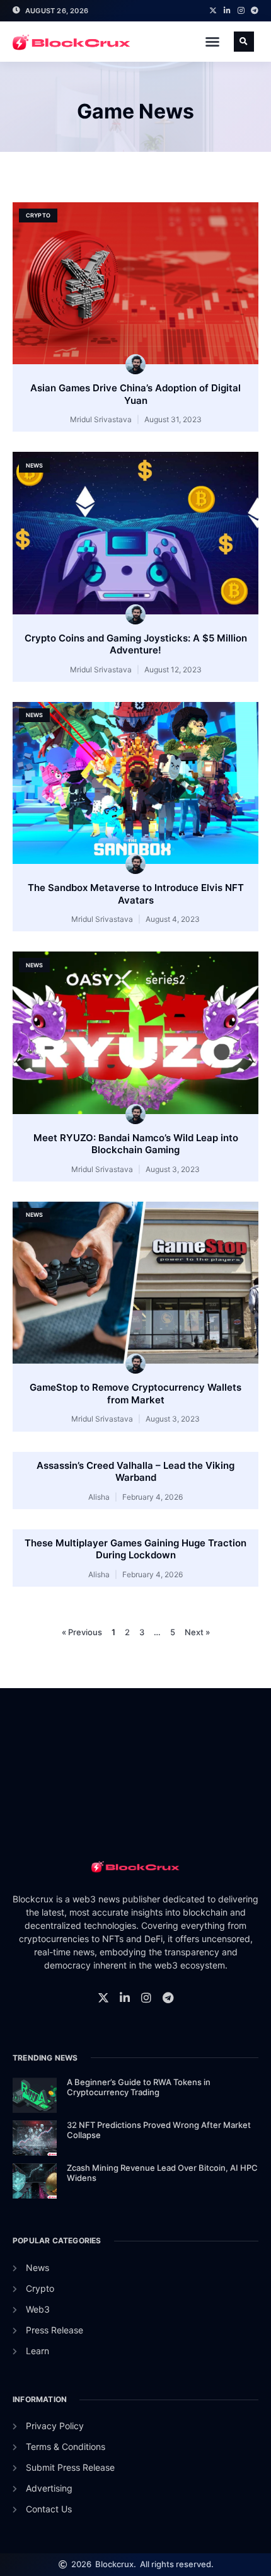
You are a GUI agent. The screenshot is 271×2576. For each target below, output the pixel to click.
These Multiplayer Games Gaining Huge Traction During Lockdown (135, 1549)
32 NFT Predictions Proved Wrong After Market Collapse (159, 2130)
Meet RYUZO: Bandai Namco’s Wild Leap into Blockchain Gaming (136, 1144)
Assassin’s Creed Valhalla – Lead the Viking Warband (135, 1472)
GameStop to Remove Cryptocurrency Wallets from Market (135, 1394)
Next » (197, 1632)
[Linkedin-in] (227, 11)
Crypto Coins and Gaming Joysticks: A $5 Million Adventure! (136, 644)
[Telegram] (255, 11)
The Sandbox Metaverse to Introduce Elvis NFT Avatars (136, 894)
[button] (212, 42)
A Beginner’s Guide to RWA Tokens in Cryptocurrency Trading (139, 2087)
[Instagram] (241, 11)
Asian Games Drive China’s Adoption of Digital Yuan (135, 394)
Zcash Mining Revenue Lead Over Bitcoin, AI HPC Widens (162, 2173)
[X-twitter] (213, 11)
